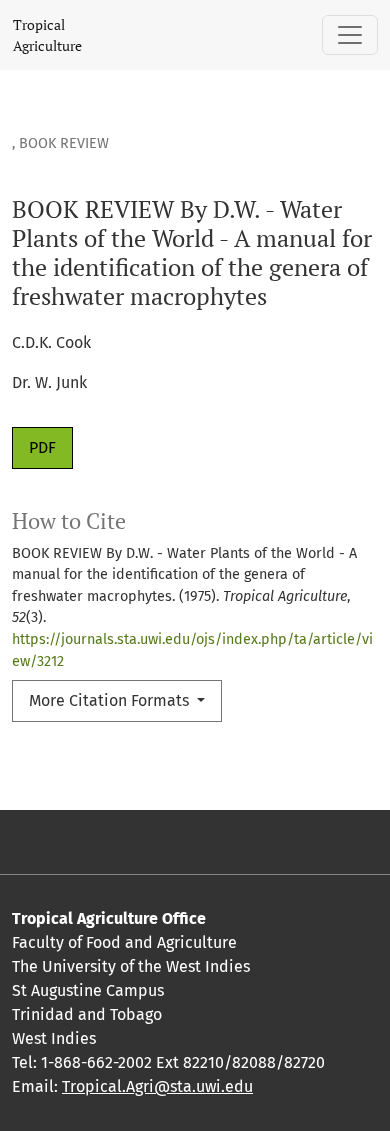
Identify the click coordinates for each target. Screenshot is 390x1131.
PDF (42, 447)
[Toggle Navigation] (350, 35)
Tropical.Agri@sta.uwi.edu (157, 1086)
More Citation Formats (111, 700)
